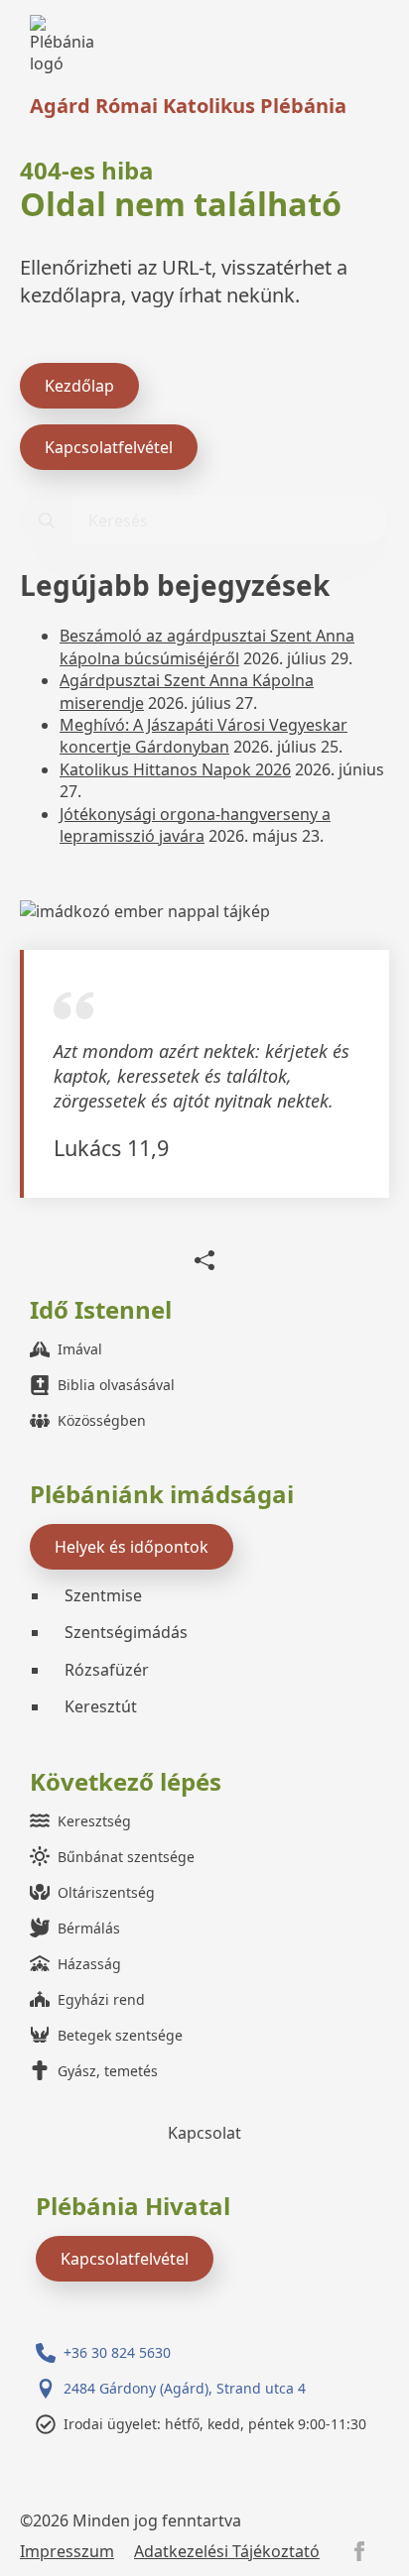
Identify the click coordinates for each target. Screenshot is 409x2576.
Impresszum (67, 2551)
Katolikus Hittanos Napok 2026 (175, 769)
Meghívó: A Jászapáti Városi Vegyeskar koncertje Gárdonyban (204, 736)
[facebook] (359, 2551)
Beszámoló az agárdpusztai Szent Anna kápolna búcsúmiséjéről (207, 646)
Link (67, 45)
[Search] (47, 521)
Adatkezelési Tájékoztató (227, 2551)
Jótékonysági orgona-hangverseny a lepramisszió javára (195, 825)
